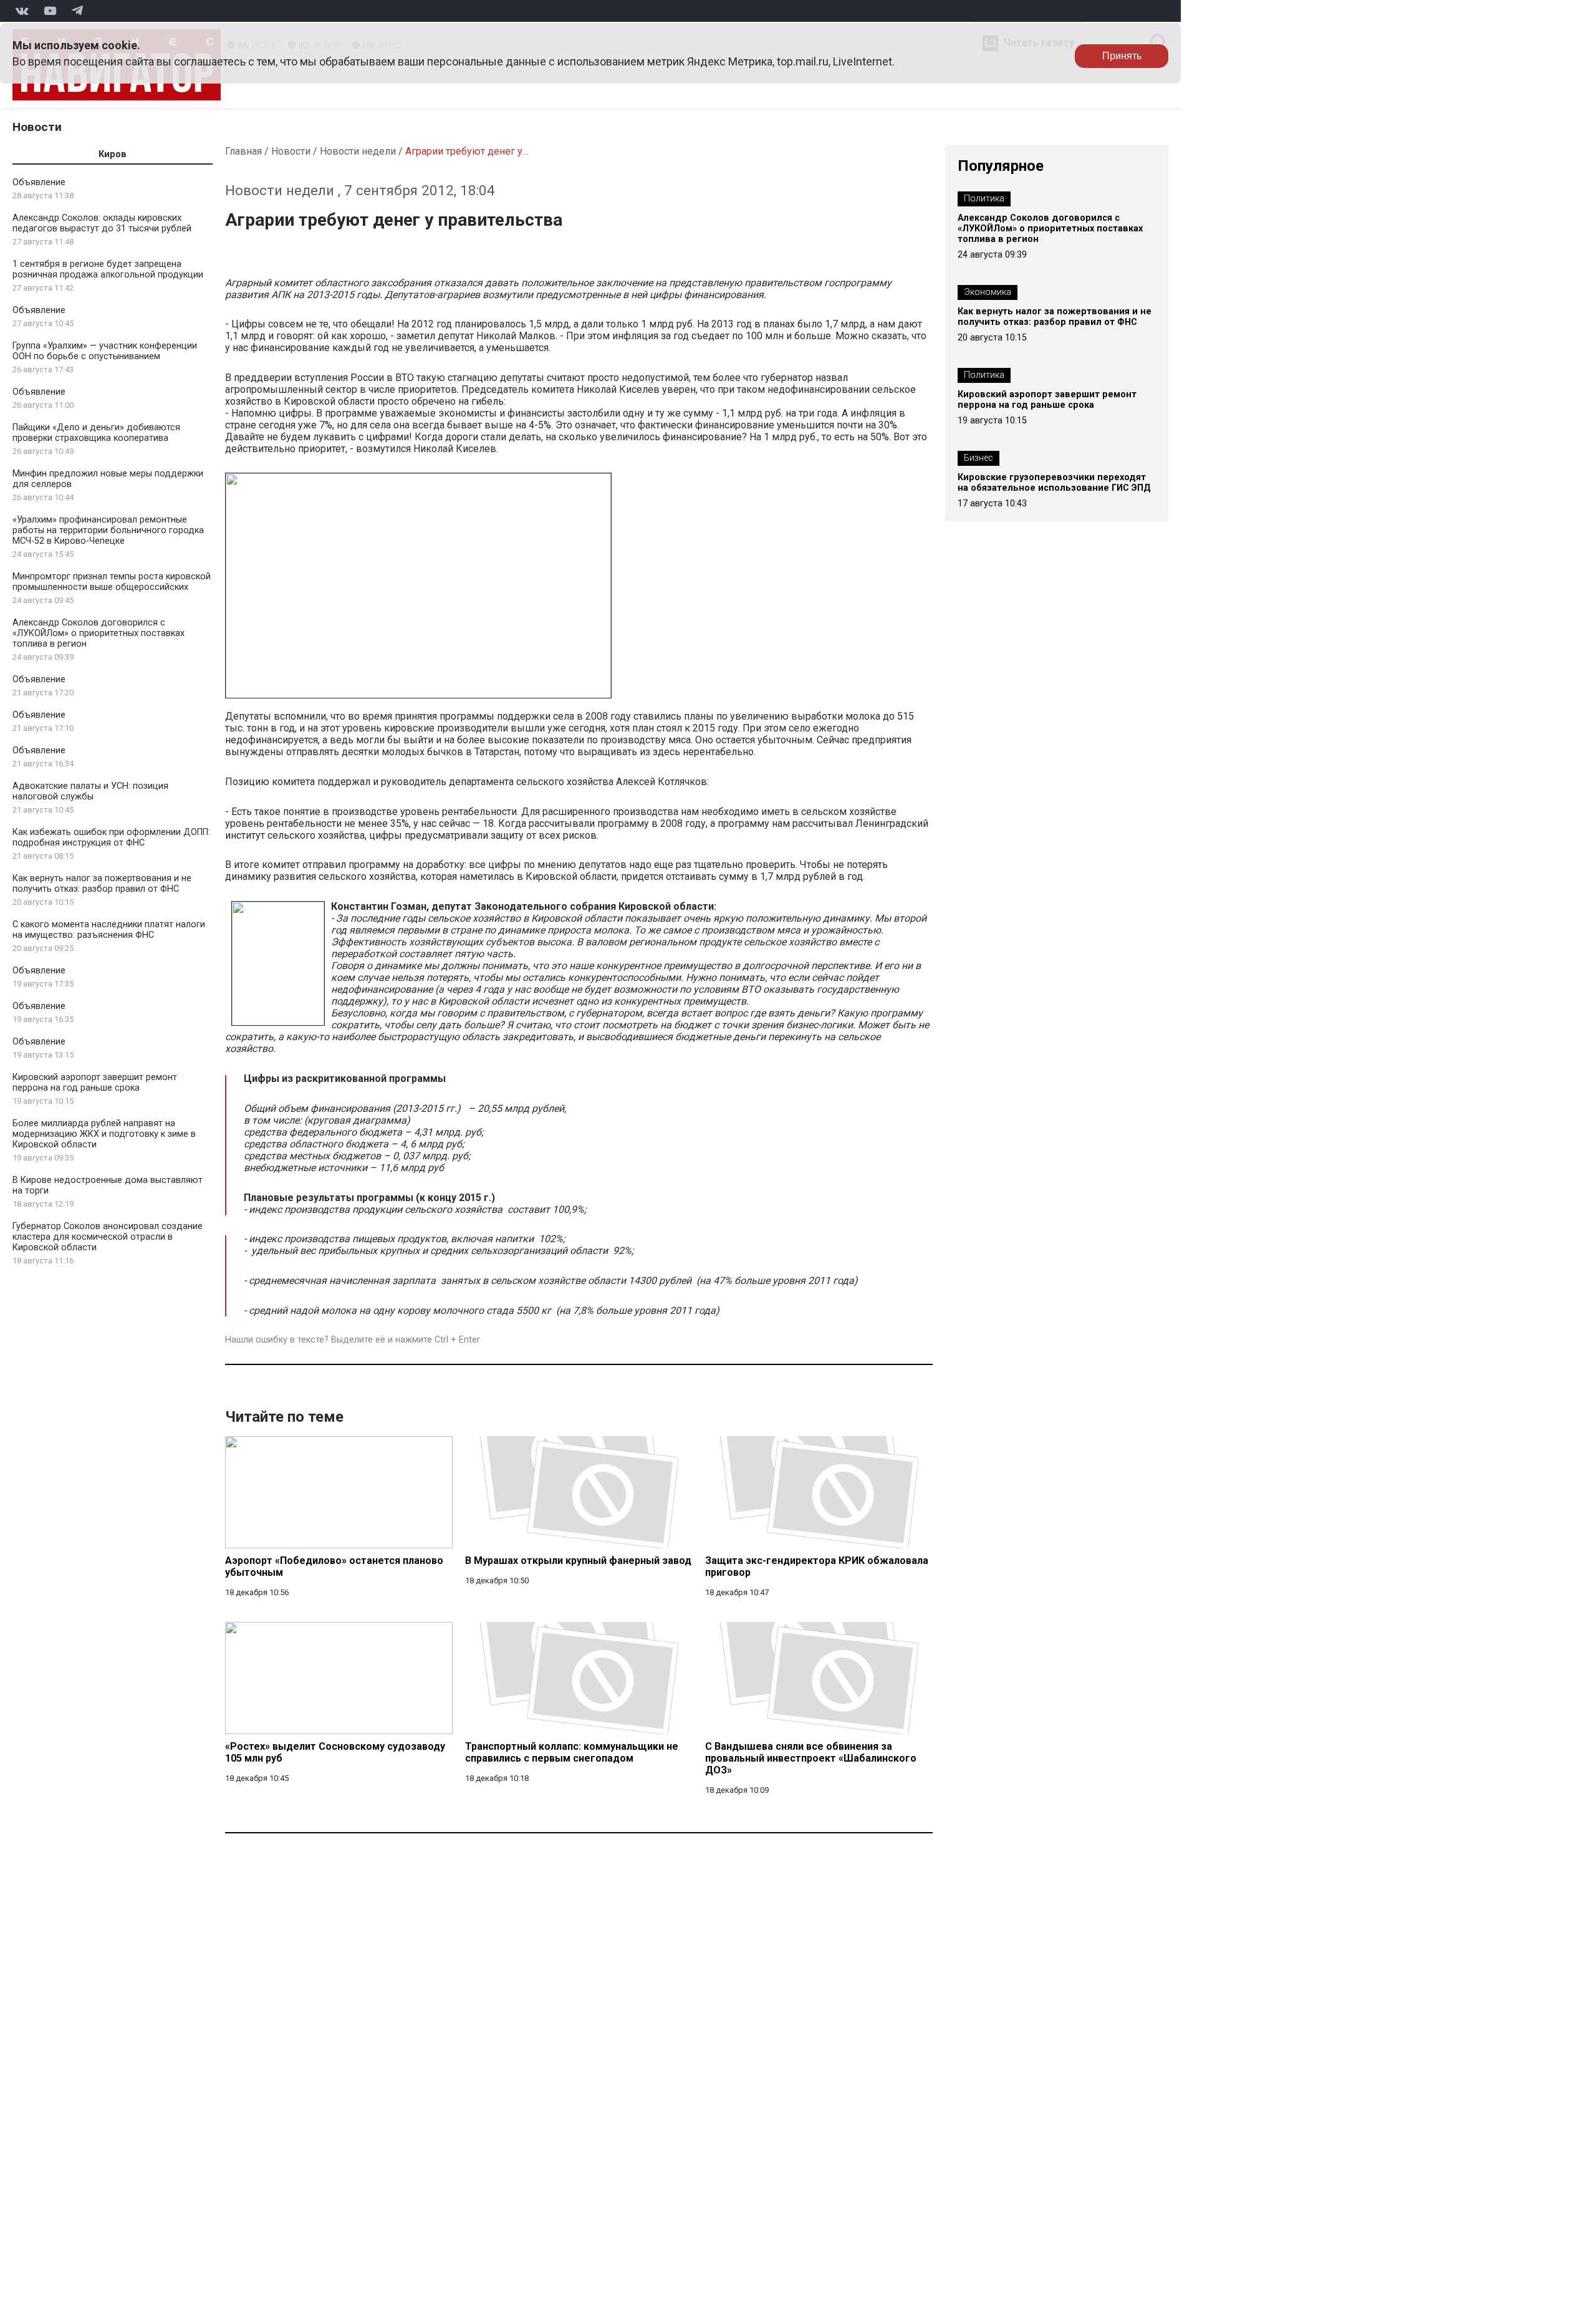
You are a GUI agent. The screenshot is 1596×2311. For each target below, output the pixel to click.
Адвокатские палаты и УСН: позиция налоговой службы (90, 791)
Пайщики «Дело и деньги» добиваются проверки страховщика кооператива (96, 433)
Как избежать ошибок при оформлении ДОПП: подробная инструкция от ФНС (111, 837)
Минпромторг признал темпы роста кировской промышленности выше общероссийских (112, 582)
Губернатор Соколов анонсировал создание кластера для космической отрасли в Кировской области (108, 1237)
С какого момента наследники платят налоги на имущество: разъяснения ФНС (109, 930)
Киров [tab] (113, 154)
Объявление (39, 182)
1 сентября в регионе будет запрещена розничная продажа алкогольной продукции (108, 269)
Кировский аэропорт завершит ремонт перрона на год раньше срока (95, 1083)
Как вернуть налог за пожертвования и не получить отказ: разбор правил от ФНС (102, 884)
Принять (1122, 56)
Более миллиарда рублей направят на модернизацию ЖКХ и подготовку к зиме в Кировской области (104, 1134)
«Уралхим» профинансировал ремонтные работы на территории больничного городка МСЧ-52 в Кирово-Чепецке (108, 530)
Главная (243, 151)
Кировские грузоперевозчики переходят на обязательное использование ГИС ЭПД (1054, 483)
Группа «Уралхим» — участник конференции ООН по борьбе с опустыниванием (105, 351)
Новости (37, 127)
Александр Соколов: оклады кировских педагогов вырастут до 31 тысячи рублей (102, 223)
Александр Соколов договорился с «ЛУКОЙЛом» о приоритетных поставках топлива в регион (99, 633)
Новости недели (358, 151)
